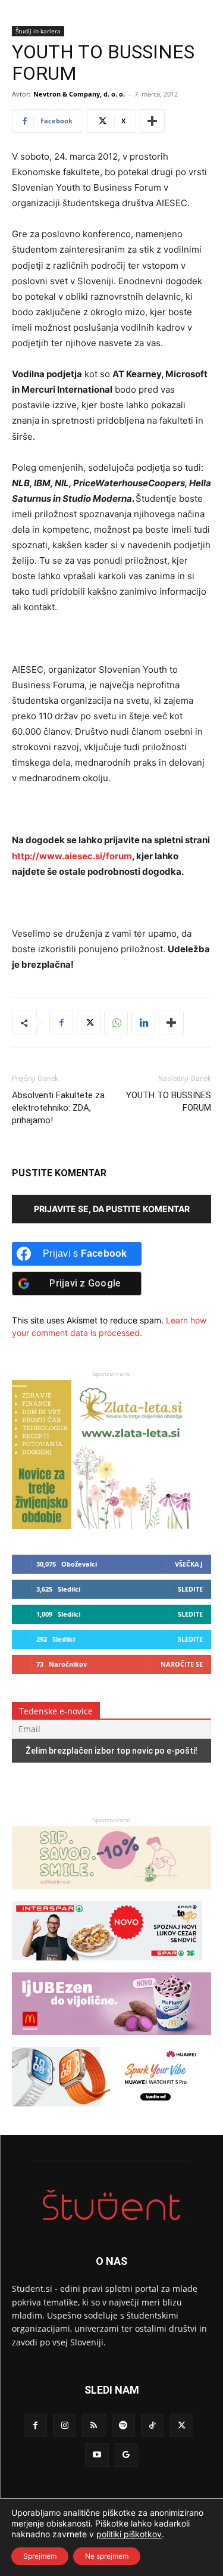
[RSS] (94, 2426)
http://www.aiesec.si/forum (72, 856)
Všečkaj (189, 1564)
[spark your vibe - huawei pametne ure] (107, 2112)
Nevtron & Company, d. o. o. (79, 94)
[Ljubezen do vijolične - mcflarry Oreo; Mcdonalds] (111, 2041)
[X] (89, 1023)
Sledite (190, 1589)
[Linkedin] (143, 1023)
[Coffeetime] (111, 1895)
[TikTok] (153, 2426)
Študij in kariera (38, 31)
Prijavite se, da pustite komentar (112, 1209)
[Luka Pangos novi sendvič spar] (107, 1966)
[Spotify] (123, 2426)
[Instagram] (65, 2426)
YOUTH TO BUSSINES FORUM (169, 1101)
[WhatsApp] (116, 1023)
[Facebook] (61, 1023)
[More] (152, 121)
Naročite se (182, 1664)
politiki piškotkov (129, 2534)
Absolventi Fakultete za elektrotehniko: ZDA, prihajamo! (58, 1108)
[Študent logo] (111, 2205)
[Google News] (126, 2455)
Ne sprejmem (107, 2556)
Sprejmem (40, 2556)
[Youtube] (97, 2455)
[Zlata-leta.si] (101, 1526)
